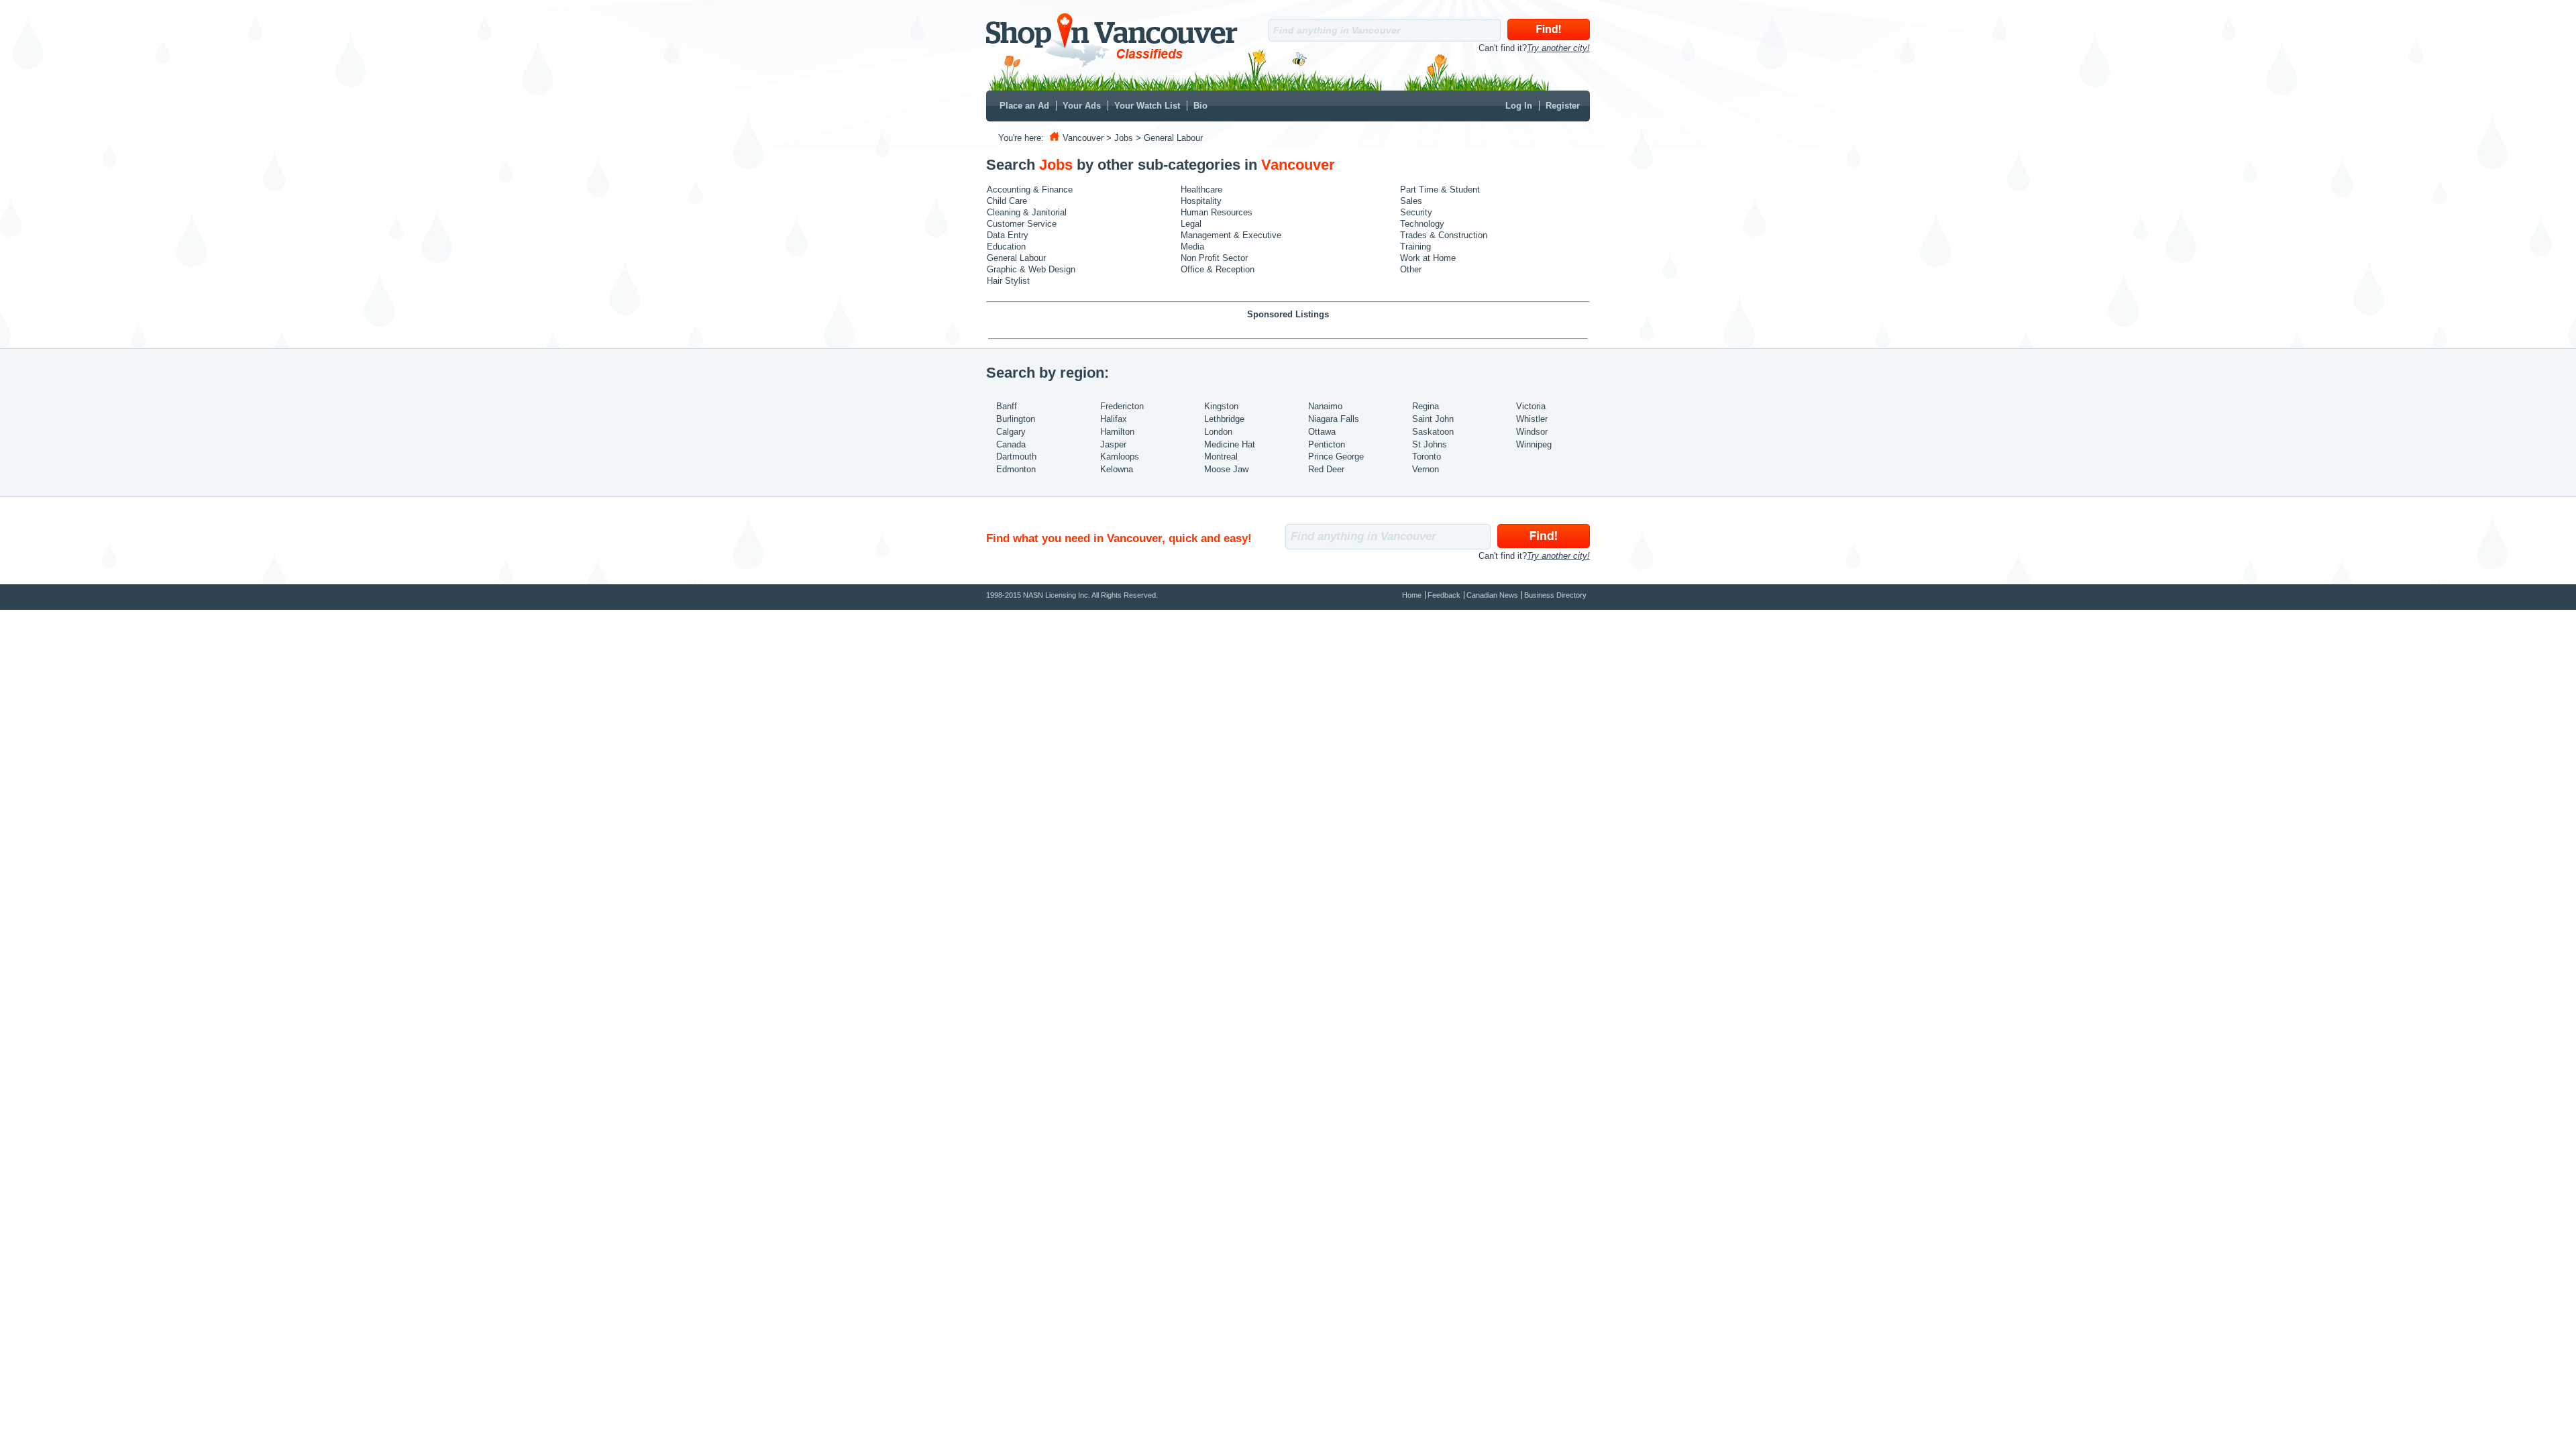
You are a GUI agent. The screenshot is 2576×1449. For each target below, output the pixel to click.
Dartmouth (1016, 457)
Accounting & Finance (1030, 190)
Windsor (1532, 432)
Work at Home (1428, 258)
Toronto (1427, 457)
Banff (1007, 406)
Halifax (1114, 419)
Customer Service (1022, 224)
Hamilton (1117, 432)
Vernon (1426, 469)
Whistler (1532, 419)
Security (1416, 212)
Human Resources (1217, 212)
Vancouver (1083, 138)
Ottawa (1322, 432)
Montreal (1221, 457)
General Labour (1016, 258)
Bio (1200, 106)
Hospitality (1201, 201)
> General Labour (1169, 138)
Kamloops (1120, 457)
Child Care (1007, 201)
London (1218, 432)
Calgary (1011, 432)
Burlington (1016, 419)
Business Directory (1555, 595)
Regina (1426, 406)
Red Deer (1326, 469)
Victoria (1531, 406)
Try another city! (1558, 48)
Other (1411, 269)
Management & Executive (1231, 235)
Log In (1519, 106)
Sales (1411, 201)
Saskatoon (1433, 432)
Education (1006, 247)
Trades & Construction (1444, 235)
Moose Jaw (1226, 469)
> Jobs (1120, 138)
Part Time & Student (1440, 190)
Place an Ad (1024, 106)
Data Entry (1008, 235)
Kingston (1221, 406)
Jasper (1113, 444)
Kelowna (1117, 469)
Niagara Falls (1334, 419)
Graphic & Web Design (1031, 269)
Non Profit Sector (1214, 258)
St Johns (1430, 444)
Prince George (1336, 457)
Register (1563, 106)
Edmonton (1016, 469)
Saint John (1433, 419)
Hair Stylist (1008, 281)
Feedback (1444, 595)
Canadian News (1492, 595)
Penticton (1327, 444)
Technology (1422, 224)
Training (1415, 247)
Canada (1011, 444)
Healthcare (1201, 190)
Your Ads (1082, 106)
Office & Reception (1218, 269)
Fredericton (1122, 406)
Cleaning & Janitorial (1027, 212)
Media (1192, 247)
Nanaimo (1325, 406)
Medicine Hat (1230, 444)
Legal (1191, 224)
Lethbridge (1224, 419)
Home (1412, 595)
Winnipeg (1534, 444)
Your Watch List (1147, 106)
